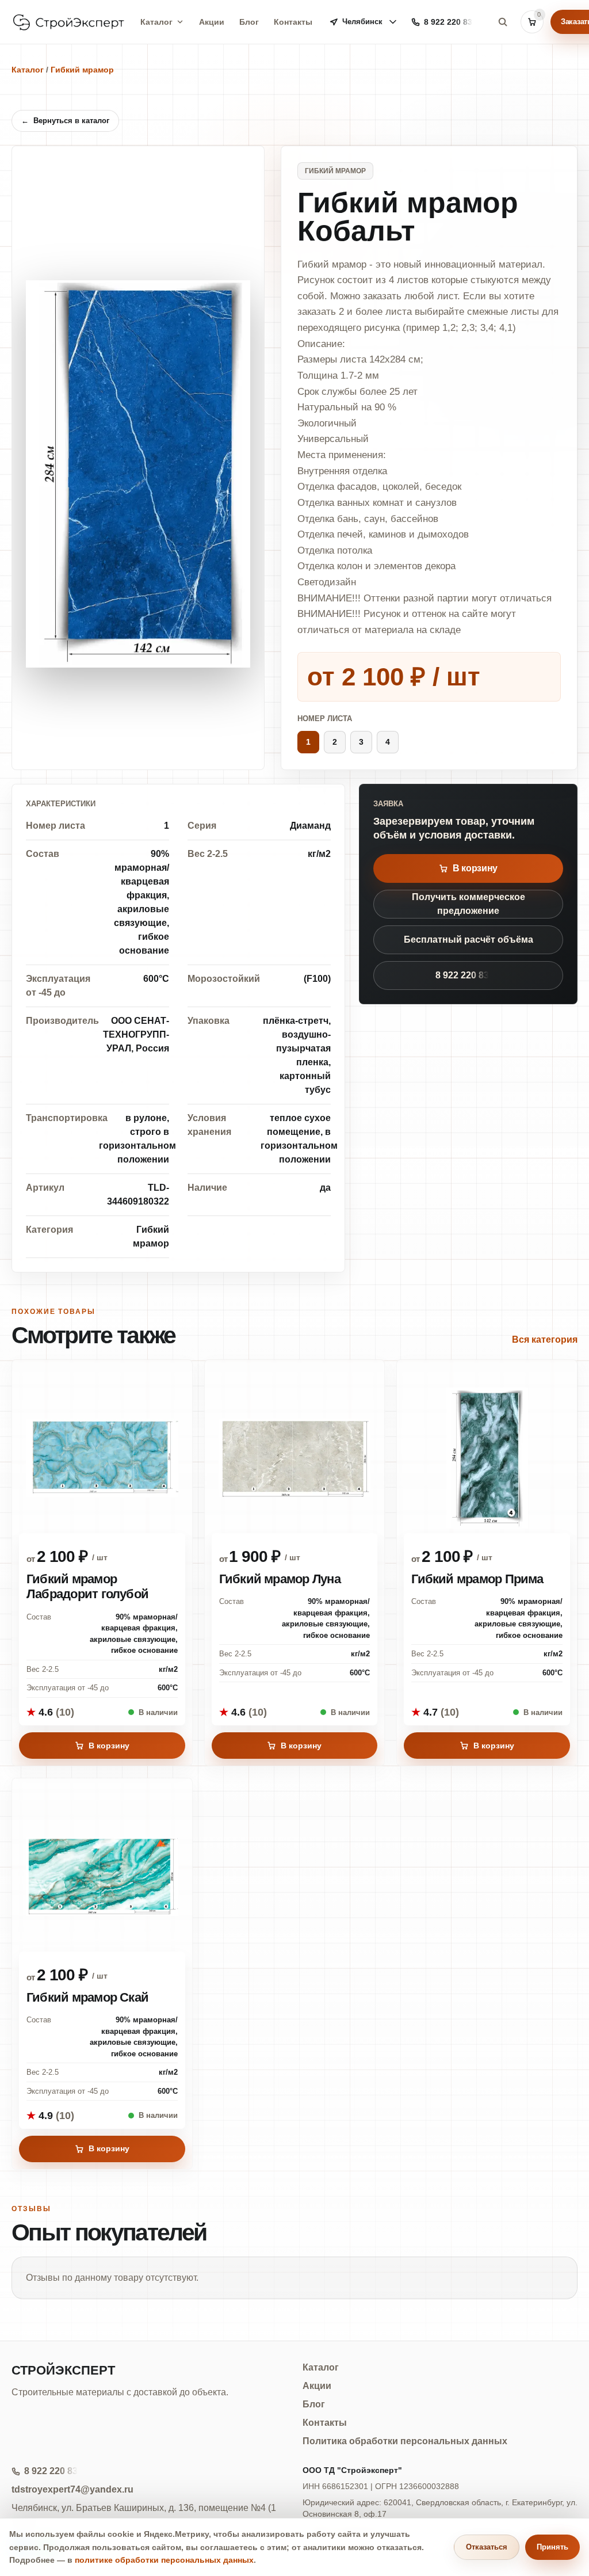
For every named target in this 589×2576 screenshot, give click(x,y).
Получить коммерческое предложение (468, 904)
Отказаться (487, 2547)
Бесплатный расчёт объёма (468, 940)
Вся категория (545, 1340)
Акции (212, 22)
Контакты (293, 22)
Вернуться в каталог (65, 121)
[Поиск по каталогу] (503, 22)
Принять (552, 2547)
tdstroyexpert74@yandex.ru (72, 2489)
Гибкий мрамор (82, 70)
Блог (249, 22)
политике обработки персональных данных (164, 2560)
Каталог (156, 22)
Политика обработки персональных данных (405, 2441)
